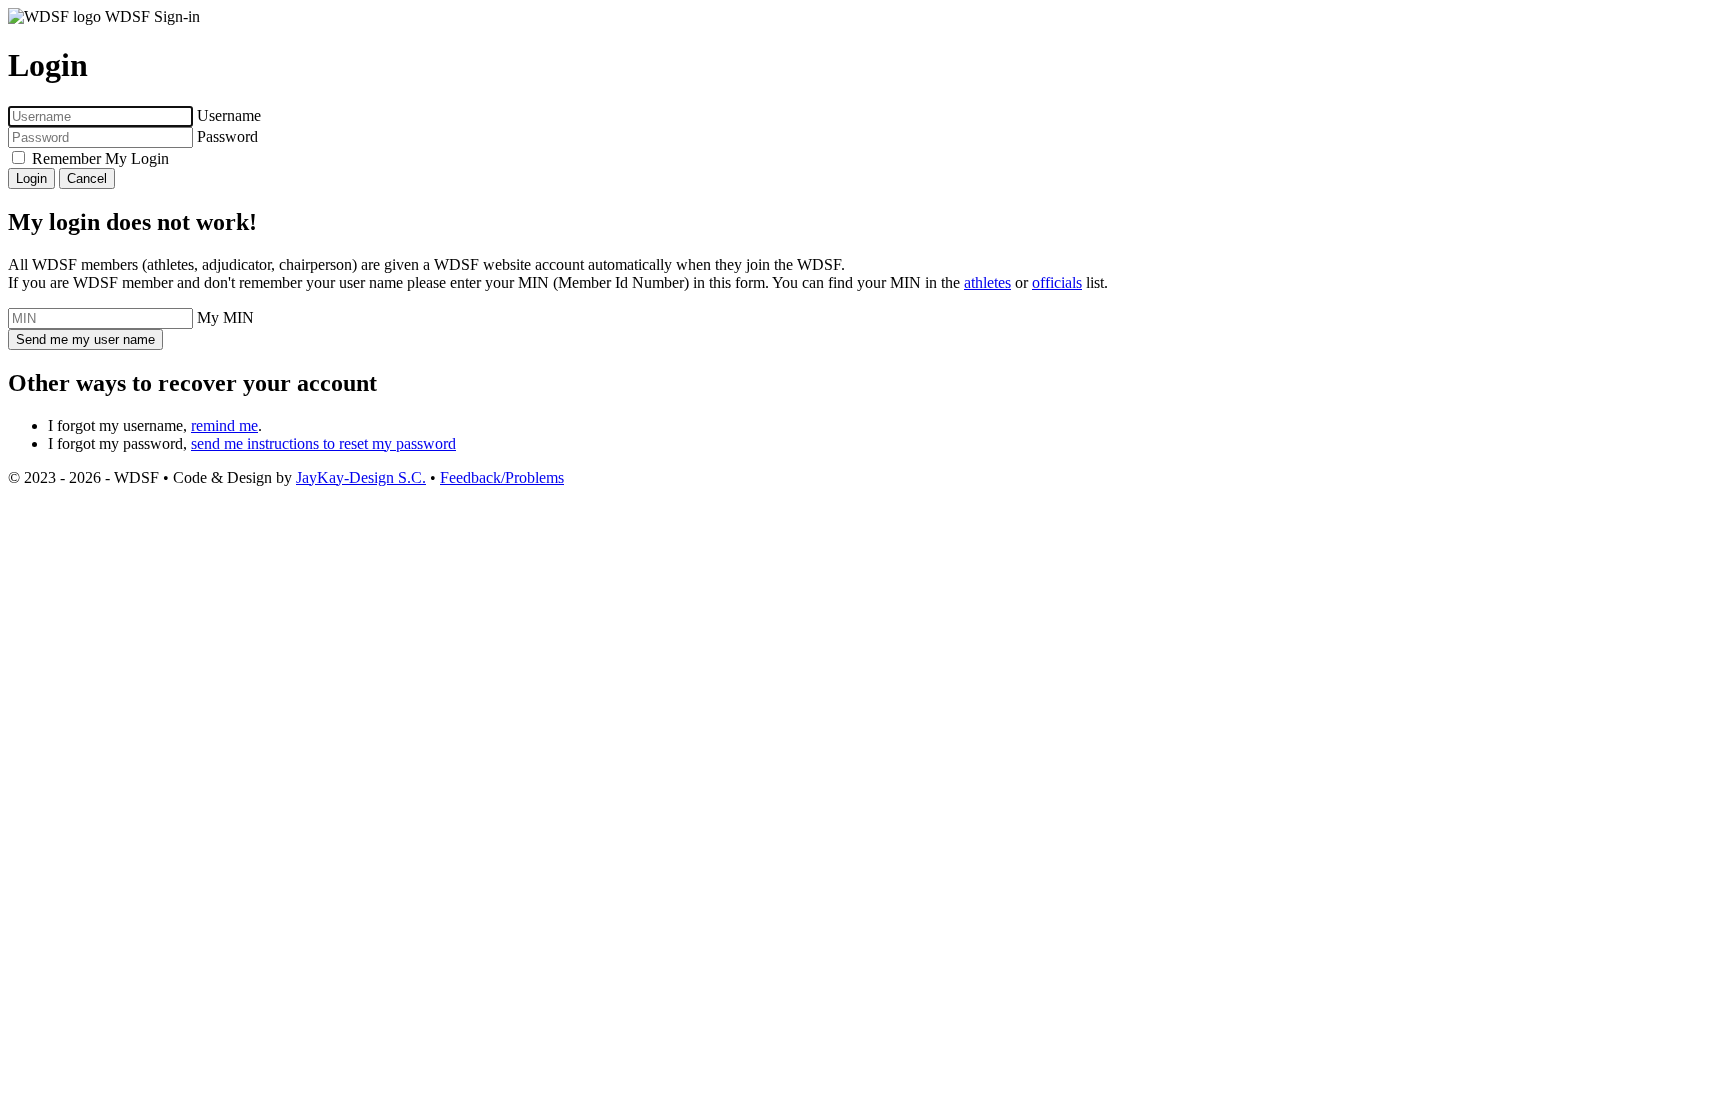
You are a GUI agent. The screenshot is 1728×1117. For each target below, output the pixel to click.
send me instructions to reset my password (323, 443)
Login (31, 178)
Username (229, 115)
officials (1057, 282)
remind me (224, 425)
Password (227, 136)
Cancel (87, 178)
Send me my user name (85, 339)
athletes (987, 282)
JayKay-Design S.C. (361, 477)
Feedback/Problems (502, 477)
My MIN (225, 317)
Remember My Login (100, 158)
